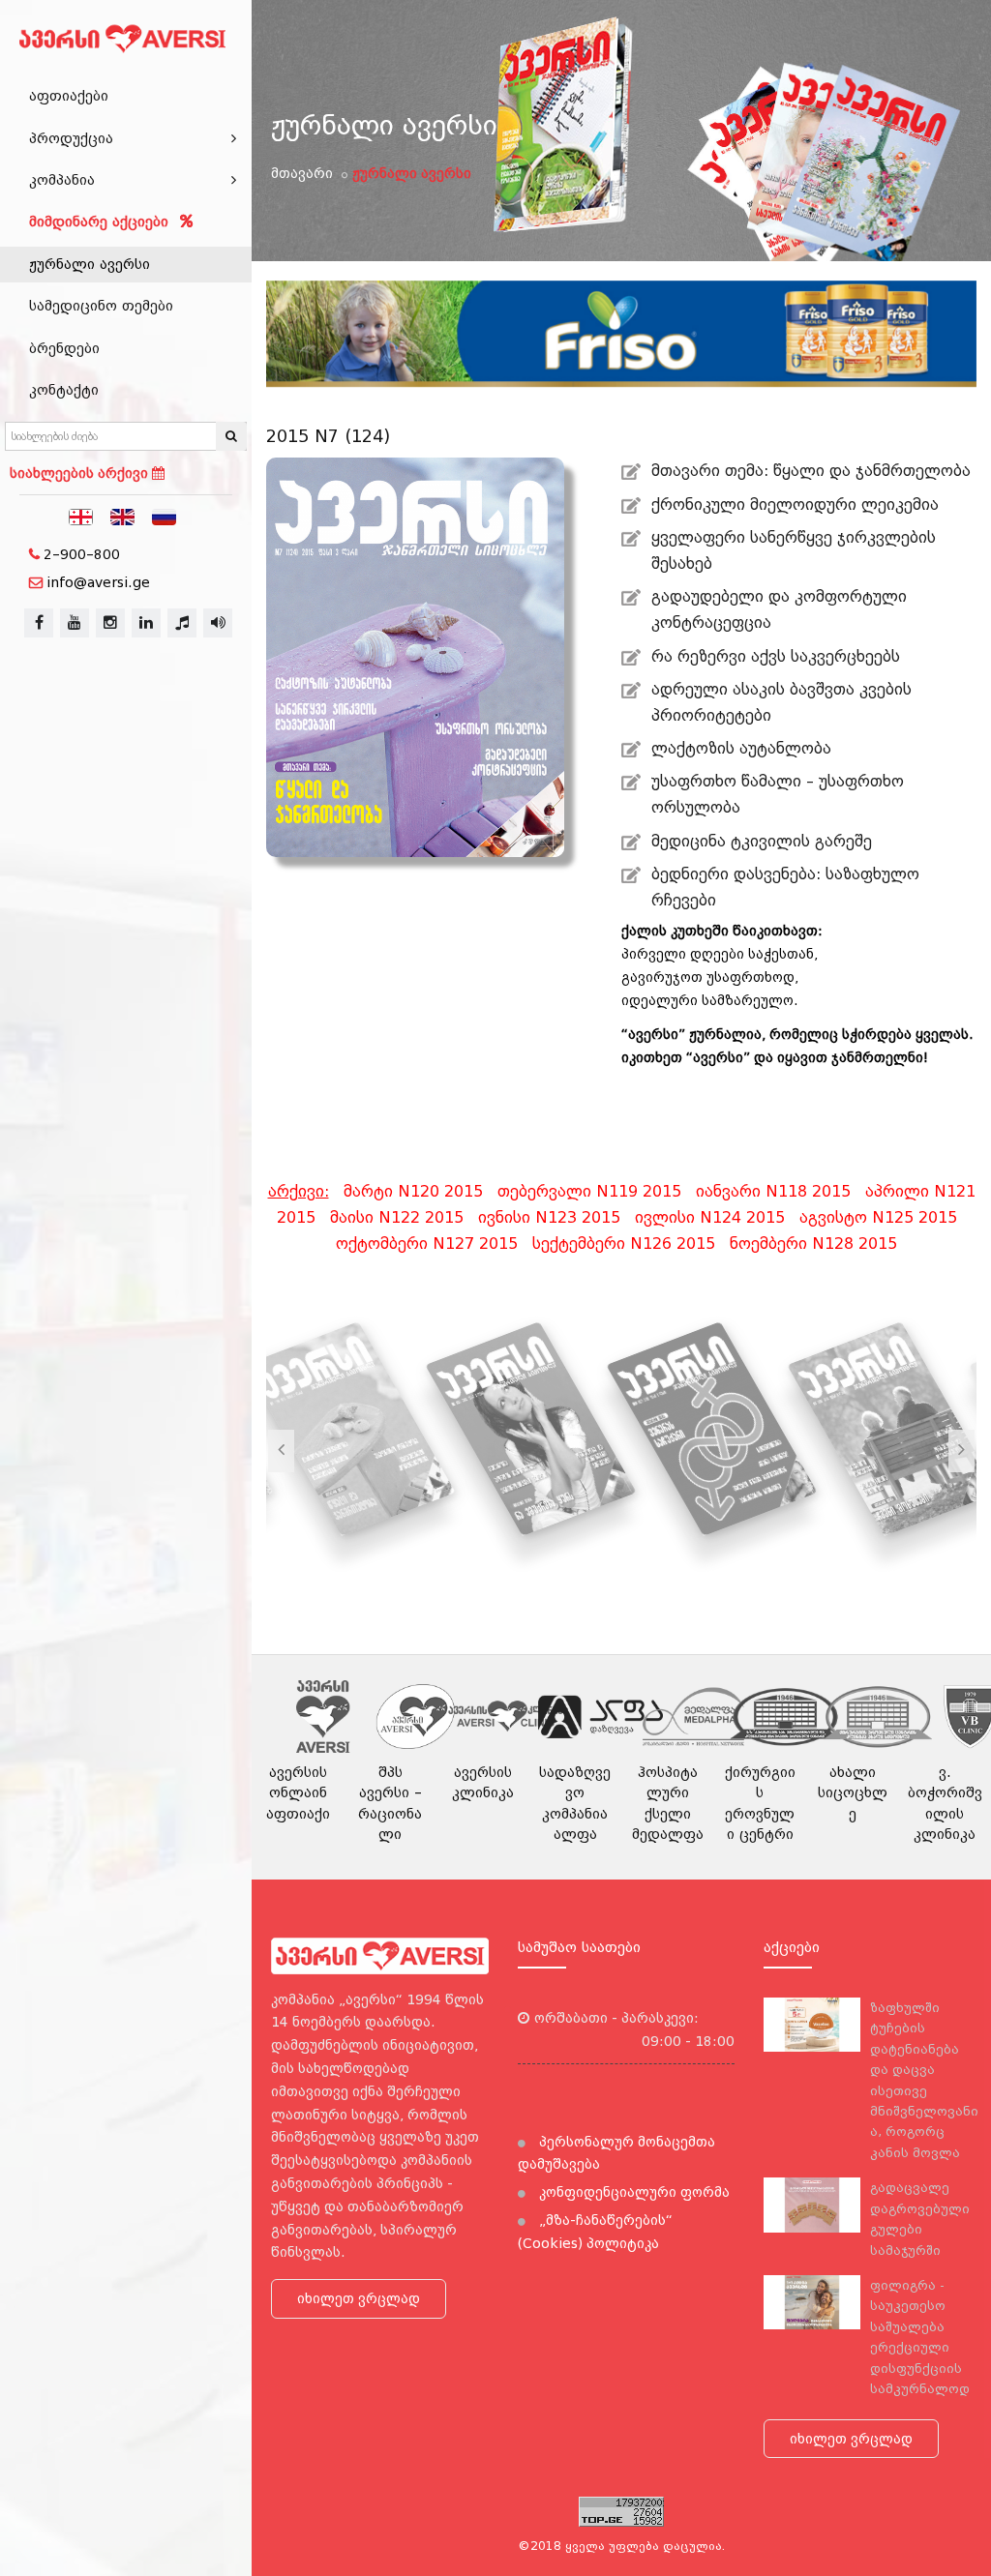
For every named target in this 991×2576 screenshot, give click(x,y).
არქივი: (299, 1191)
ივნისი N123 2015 (549, 1217)
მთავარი (302, 173)
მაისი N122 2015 (397, 1217)
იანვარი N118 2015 (773, 1191)
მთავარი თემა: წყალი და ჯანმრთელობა (811, 471)
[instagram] (110, 623)
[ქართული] (81, 516)
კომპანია (62, 180)
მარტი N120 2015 (413, 1191)
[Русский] (165, 516)
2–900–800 (82, 554)
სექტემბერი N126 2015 (624, 1244)
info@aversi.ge (98, 582)
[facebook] (39, 623)
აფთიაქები (69, 96)
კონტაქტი (64, 390)
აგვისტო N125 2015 (878, 1217)
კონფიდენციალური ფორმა (632, 2192)
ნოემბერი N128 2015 (813, 1244)
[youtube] (75, 623)
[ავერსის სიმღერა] (218, 623)
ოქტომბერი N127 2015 (427, 1244)
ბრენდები (64, 348)
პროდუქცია (71, 138)
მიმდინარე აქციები (101, 222)
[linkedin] (146, 623)
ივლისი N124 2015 (710, 1217)
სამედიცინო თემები (101, 306)
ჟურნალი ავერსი (90, 264)
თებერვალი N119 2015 (589, 1191)
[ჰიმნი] (182, 623)
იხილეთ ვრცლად (359, 2298)
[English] (123, 516)
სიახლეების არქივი (81, 473)
